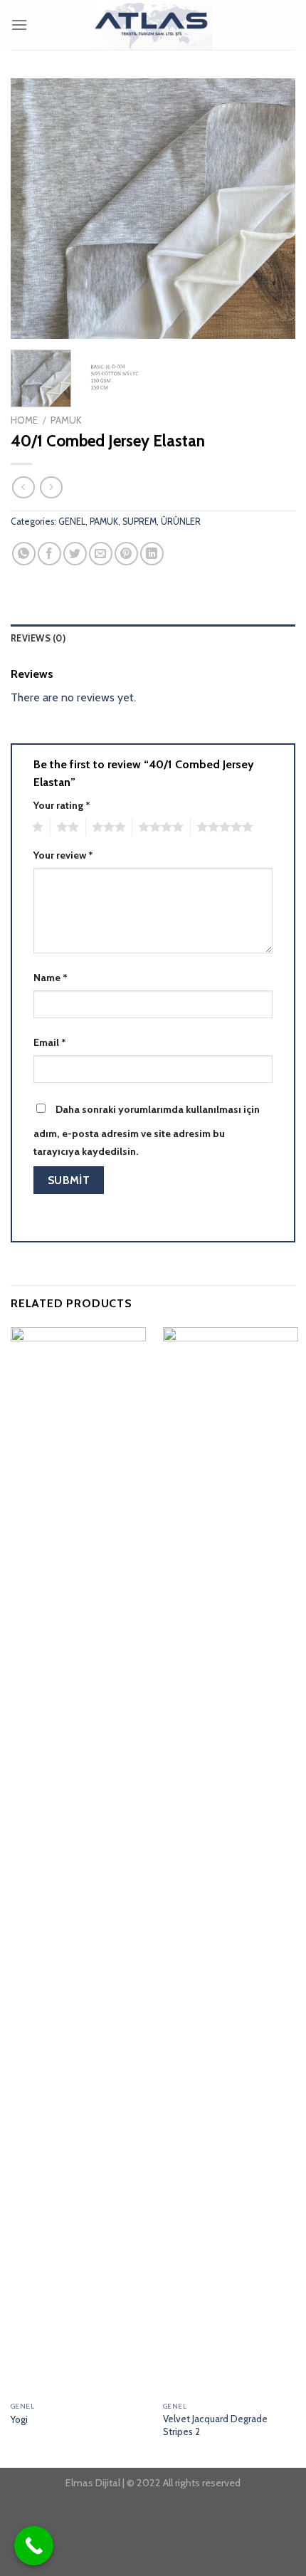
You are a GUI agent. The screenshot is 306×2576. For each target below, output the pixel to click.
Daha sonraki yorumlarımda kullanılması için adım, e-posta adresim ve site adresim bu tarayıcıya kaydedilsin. (147, 1131)
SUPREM (139, 522)
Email (50, 1042)
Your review (63, 855)
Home (24, 420)
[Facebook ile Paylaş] (49, 554)
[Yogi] (78, 1861)
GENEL (72, 522)
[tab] (153, 639)
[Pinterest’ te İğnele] (126, 554)
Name (51, 978)
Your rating (62, 805)
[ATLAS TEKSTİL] (153, 25)
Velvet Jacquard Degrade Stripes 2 (215, 2425)
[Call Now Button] (34, 2546)
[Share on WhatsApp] (24, 554)
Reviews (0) (38, 638)
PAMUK (66, 420)
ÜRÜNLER (181, 522)
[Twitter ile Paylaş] (75, 554)
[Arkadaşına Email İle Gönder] (101, 554)
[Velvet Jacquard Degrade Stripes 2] (231, 1861)
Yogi (19, 2419)
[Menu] (19, 25)
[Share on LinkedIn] (152, 554)
